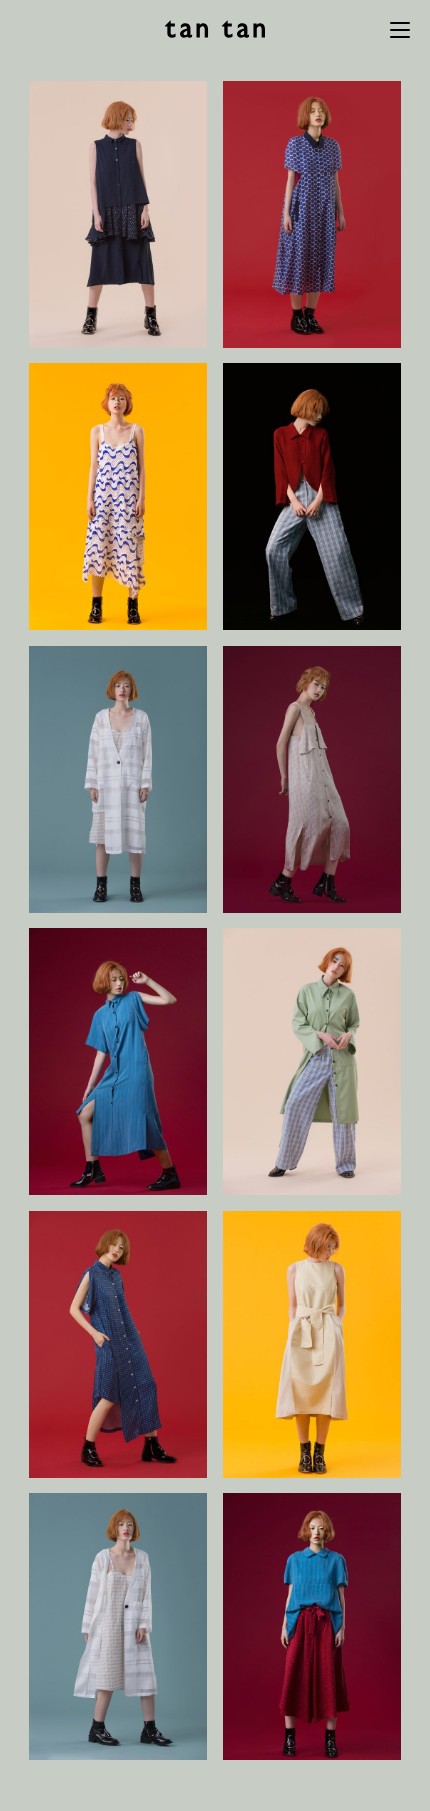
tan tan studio (215, 29)
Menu (400, 30)
